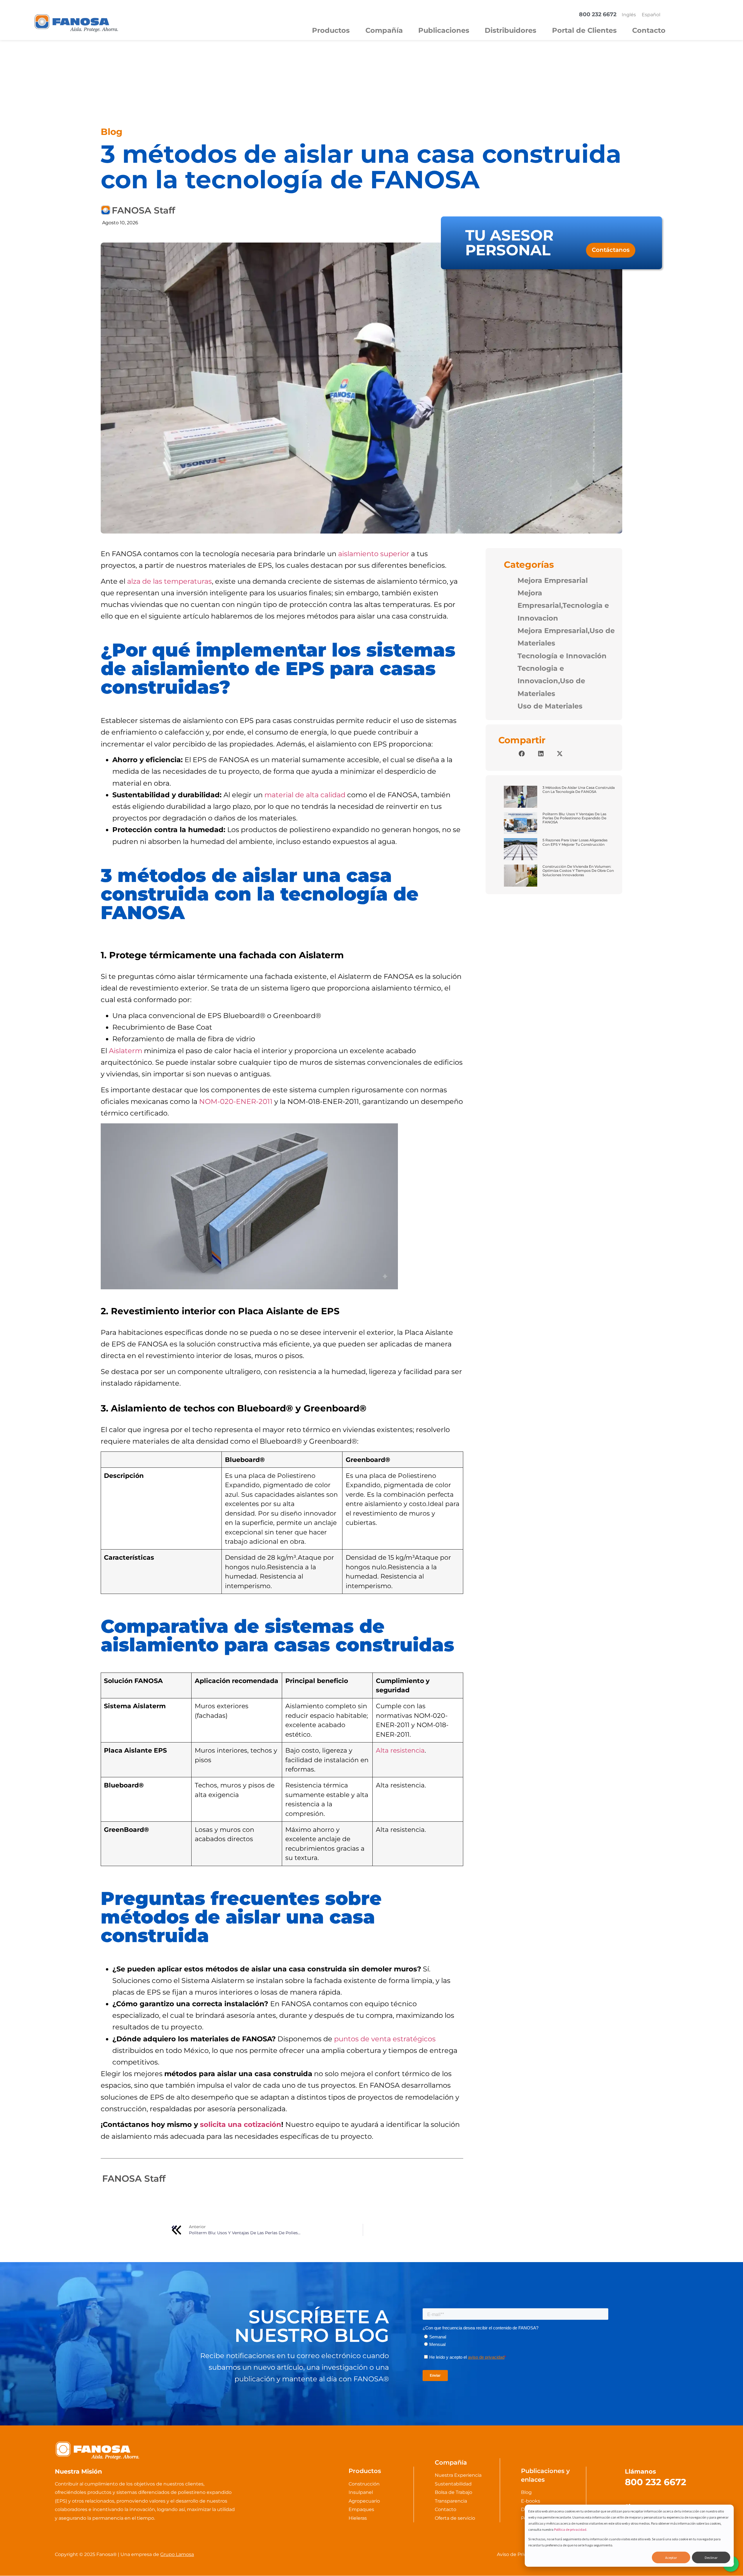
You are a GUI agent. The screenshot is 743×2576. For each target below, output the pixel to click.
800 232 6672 (655, 2482)
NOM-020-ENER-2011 (236, 1101)
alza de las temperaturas (169, 581)
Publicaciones (444, 30)
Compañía (384, 30)
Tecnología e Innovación (562, 656)
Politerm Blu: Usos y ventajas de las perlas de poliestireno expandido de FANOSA (574, 818)
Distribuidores (511, 30)
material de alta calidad (305, 795)
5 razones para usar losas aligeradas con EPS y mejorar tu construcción (575, 842)
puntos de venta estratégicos (385, 2039)
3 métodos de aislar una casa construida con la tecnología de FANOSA (579, 790)
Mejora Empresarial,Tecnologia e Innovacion (563, 605)
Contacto (649, 30)
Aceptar (671, 2558)
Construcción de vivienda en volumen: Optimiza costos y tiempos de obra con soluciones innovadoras (578, 871)
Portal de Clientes (584, 30)
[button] (522, 754)
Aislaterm (126, 1051)
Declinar (711, 2558)
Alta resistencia (400, 1750)
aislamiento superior (374, 554)
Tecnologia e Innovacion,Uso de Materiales (551, 681)
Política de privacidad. (571, 2529)
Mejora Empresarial (553, 580)
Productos (331, 30)
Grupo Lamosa (177, 2554)
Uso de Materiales (550, 706)
